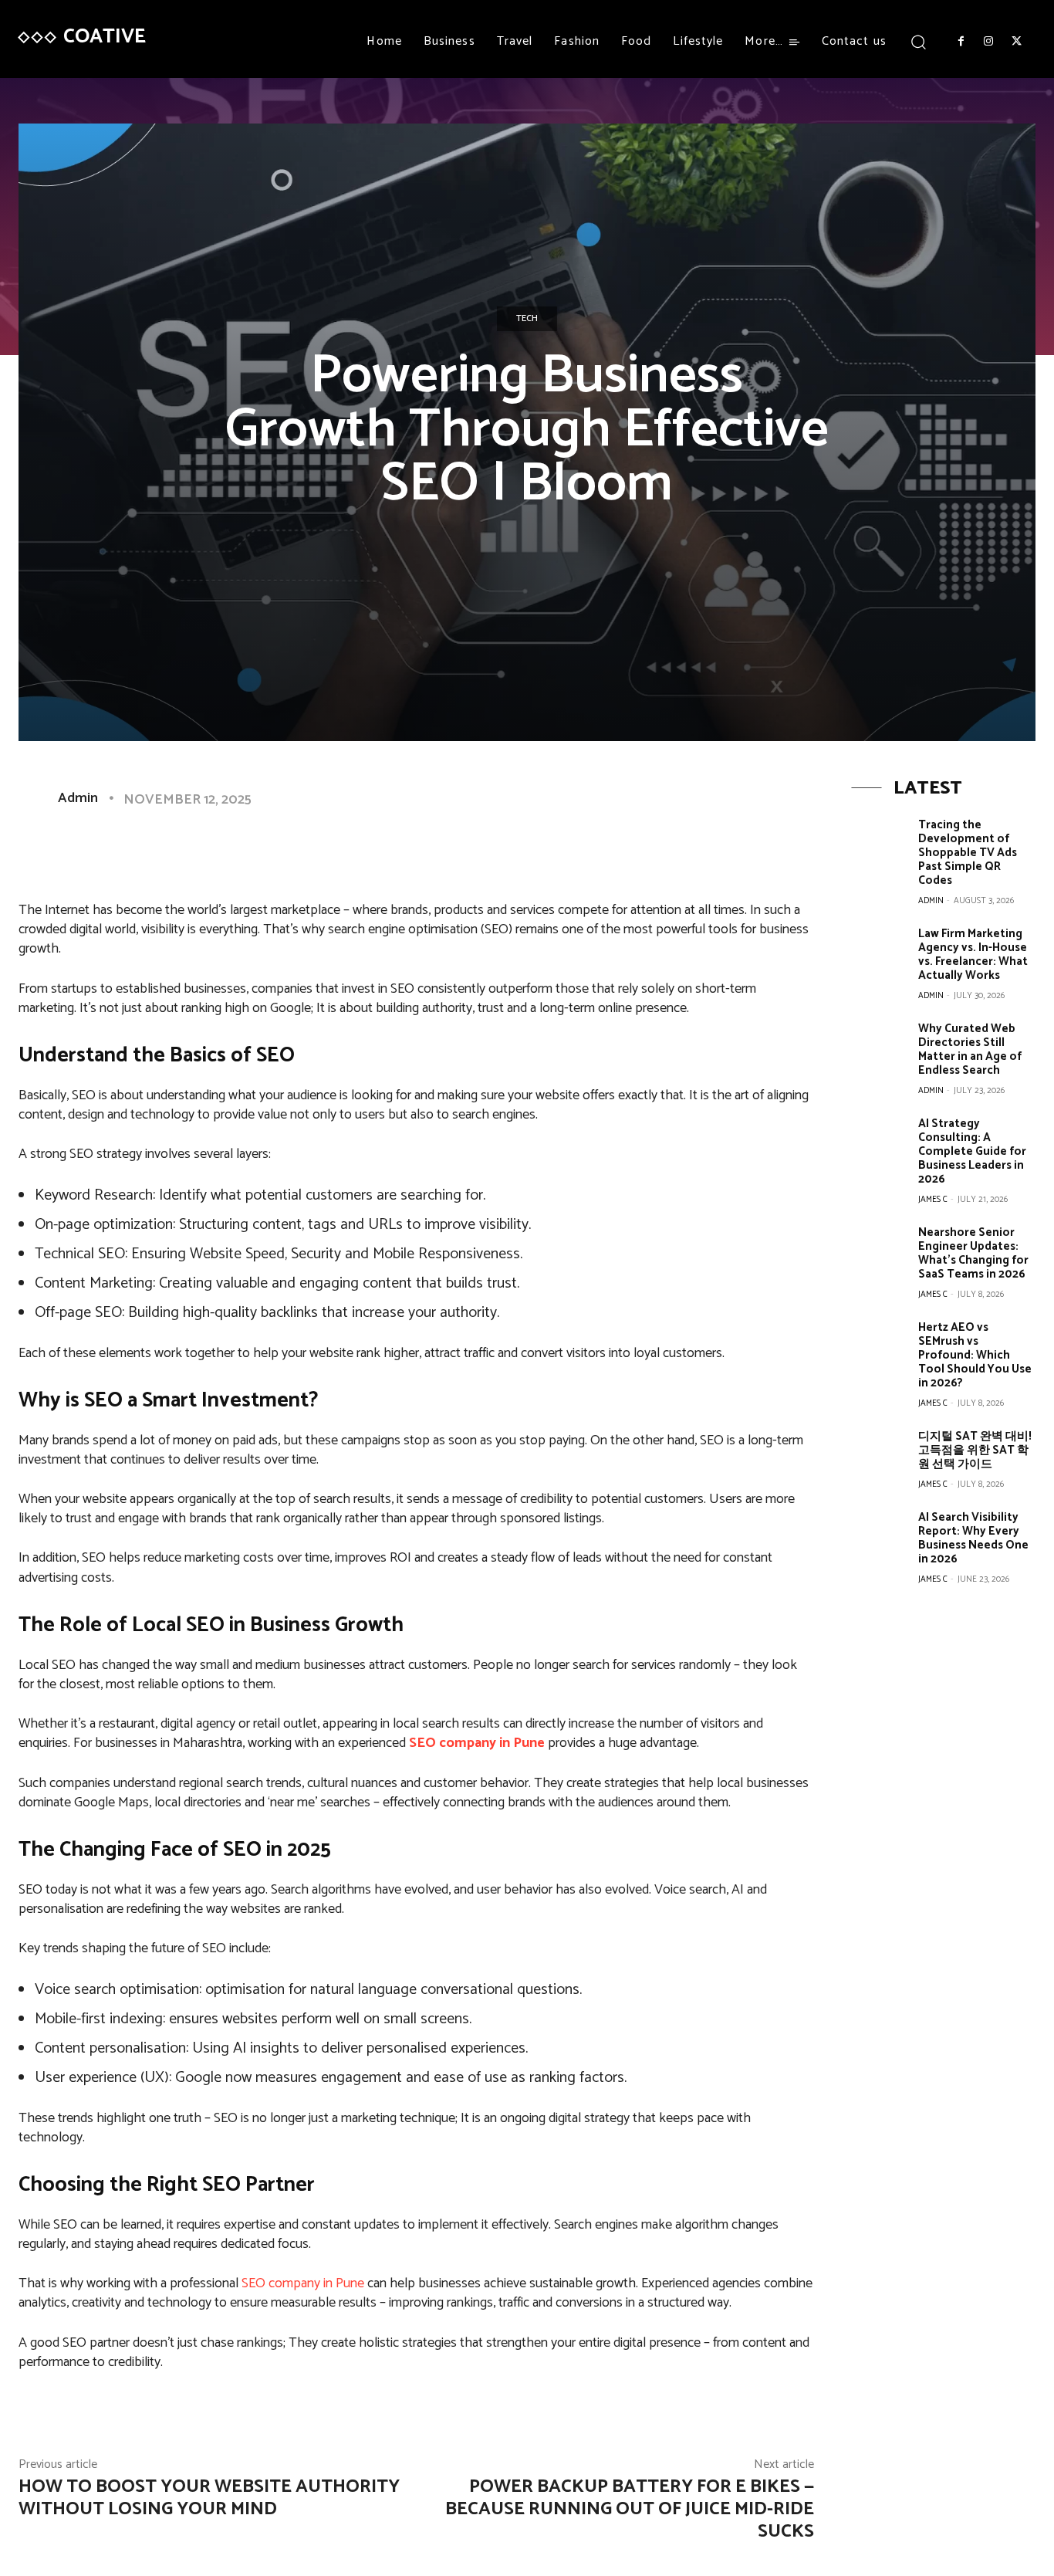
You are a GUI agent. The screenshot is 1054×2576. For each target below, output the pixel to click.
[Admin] (37, 798)
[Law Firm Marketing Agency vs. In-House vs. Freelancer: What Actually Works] (879, 954)
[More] (512, 849)
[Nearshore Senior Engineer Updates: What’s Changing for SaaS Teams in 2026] (879, 1252)
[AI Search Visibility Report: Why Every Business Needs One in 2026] (879, 1537)
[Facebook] (961, 42)
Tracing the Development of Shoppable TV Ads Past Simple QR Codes (968, 853)
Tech (527, 318)
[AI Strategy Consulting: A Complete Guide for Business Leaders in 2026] (879, 1144)
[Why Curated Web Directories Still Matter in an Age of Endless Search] (879, 1049)
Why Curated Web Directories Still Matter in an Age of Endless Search (970, 1049)
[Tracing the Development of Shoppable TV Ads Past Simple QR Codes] (879, 845)
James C (933, 1200)
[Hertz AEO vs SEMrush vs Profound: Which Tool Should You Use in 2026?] (879, 1347)
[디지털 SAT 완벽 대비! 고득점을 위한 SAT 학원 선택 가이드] (879, 1456)
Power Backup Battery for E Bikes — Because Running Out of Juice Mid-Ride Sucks (630, 2509)
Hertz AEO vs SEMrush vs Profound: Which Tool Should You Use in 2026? (975, 1355)
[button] (919, 41)
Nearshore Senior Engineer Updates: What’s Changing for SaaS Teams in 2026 (973, 1253)
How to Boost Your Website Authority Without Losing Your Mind (209, 2498)
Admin (78, 798)
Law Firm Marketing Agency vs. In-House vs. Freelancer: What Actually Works (973, 955)
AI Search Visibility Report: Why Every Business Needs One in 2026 (973, 1538)
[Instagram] (988, 42)
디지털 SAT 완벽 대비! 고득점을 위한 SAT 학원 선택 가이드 (975, 1450)
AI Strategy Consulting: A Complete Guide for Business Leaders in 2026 (972, 1151)
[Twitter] (1017, 42)
